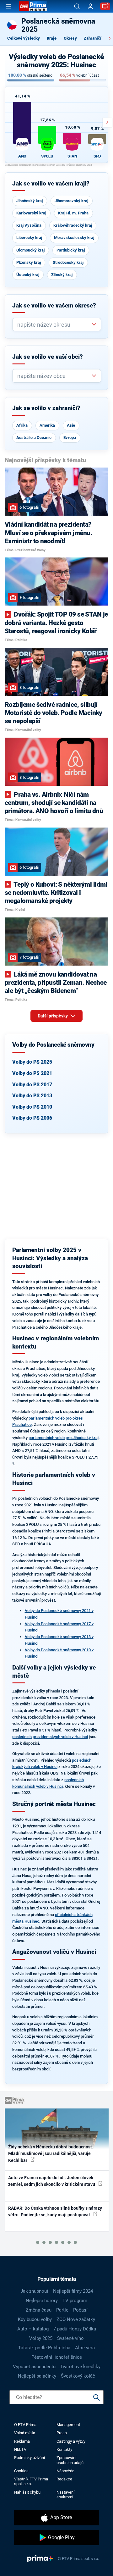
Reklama (22, 2441)
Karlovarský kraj (31, 213)
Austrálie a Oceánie (34, 438)
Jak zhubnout (34, 2291)
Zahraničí (93, 38)
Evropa (70, 438)
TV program (75, 2301)
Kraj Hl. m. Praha (73, 213)
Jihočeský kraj (30, 201)
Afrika (22, 425)
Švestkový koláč (78, 2376)
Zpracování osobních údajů (70, 2460)
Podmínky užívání (30, 2458)
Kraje (52, 38)
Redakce (64, 2479)
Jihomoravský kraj (71, 201)
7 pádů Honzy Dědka (75, 2329)
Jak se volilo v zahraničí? (46, 408)
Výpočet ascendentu (34, 2367)
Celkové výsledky (24, 38)
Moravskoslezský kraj (74, 238)
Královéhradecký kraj (73, 225)
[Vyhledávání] (77, 6)
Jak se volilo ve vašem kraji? (51, 184)
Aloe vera (85, 2348)
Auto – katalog (33, 2329)
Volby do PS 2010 (32, 1107)
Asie (71, 425)
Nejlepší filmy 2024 (73, 2291)
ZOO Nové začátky (76, 2319)
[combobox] (54, 325)
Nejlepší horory (42, 2301)
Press (62, 2433)
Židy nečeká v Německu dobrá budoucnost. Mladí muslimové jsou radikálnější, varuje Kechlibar (51, 2154)
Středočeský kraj (68, 262)
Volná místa (25, 2433)
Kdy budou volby (35, 2319)
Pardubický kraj (71, 250)
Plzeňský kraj (29, 262)
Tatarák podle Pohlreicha (44, 2348)
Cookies (21, 2471)
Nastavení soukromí (65, 2495)
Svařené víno (70, 2338)
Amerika (47, 425)
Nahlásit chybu (27, 2492)
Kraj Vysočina (29, 225)
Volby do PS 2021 (32, 1073)
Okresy (70, 38)
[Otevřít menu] (8, 6)
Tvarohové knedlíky (80, 2367)
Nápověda (65, 2471)
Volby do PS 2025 (32, 1062)
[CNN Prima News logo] (33, 6)
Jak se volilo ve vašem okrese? (54, 306)
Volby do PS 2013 (32, 1096)
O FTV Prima (25, 2425)
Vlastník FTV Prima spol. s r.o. (31, 2481)
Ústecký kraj (28, 275)
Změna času (39, 2310)
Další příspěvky (53, 1016)
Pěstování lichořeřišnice (57, 2357)
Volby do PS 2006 (32, 1118)
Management (68, 2425)
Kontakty (64, 2449)
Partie (62, 2310)
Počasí (80, 2310)
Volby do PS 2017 (32, 1085)
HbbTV (20, 2449)
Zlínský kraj (62, 275)
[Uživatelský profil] (90, 6)
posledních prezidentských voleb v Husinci (50, 1737)
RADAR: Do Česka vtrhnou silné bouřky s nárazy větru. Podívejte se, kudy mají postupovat (55, 2211)
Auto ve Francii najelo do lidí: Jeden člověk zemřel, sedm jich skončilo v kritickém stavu (52, 2181)
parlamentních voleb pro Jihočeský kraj (64, 1438)
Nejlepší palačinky (37, 2376)
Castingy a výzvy (71, 2441)
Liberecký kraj (29, 238)
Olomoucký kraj (30, 250)
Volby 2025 (41, 2338)
